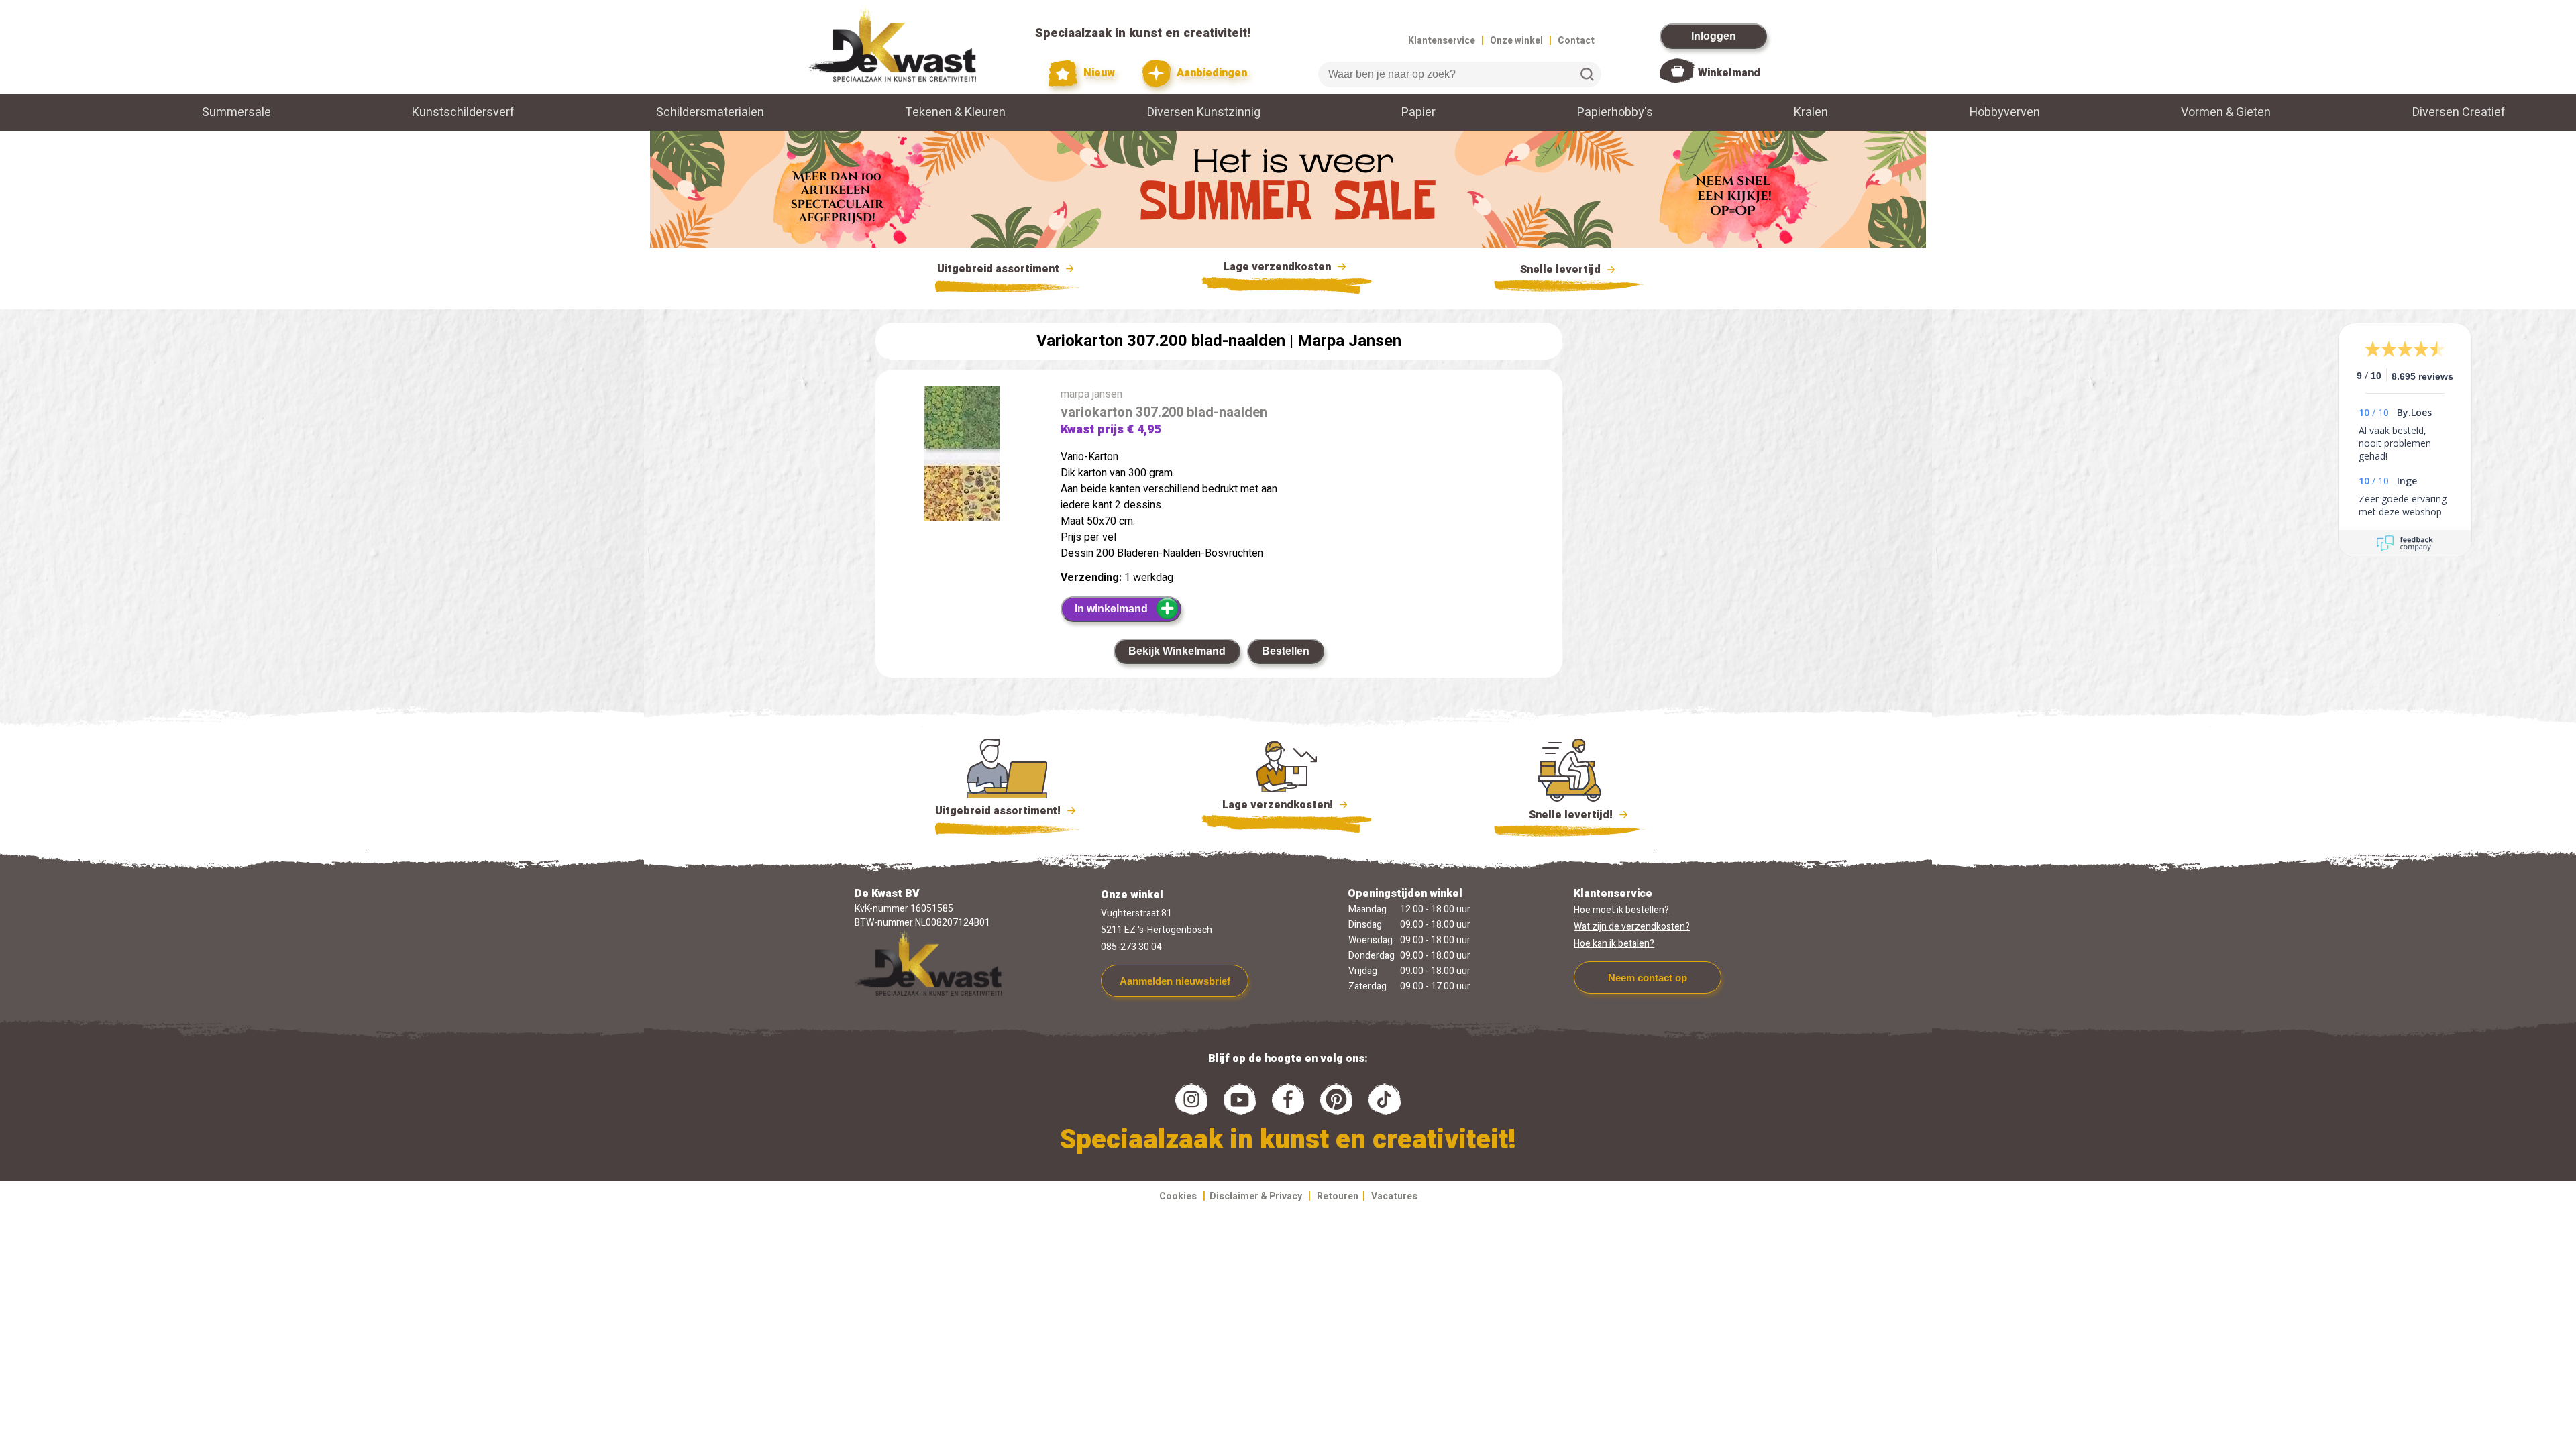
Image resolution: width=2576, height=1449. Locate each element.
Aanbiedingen (1211, 73)
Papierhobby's (1615, 112)
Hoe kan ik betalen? (1614, 944)
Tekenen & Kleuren (955, 112)
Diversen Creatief (2459, 112)
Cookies (1178, 1196)
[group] (961, 456)
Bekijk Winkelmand (1177, 651)
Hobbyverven (2005, 112)
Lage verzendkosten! (1279, 805)
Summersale (236, 112)
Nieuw (1098, 73)
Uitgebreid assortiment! (999, 811)
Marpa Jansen (1349, 341)
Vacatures (1394, 1196)
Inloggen (1714, 36)
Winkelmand (1729, 73)
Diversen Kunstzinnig (1204, 112)
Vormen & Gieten (2226, 112)
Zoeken (1587, 74)
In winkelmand (1111, 609)
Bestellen (1286, 651)
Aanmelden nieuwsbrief (1175, 981)
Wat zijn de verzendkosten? (1632, 927)
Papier (1418, 112)
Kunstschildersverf (463, 112)
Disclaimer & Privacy (1256, 1196)
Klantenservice (1442, 41)
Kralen (1811, 112)
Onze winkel (1516, 41)
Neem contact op (1648, 978)
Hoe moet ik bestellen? (1621, 910)
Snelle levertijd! (1561, 815)
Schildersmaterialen (710, 112)
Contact (1576, 41)
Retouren (1338, 1196)
